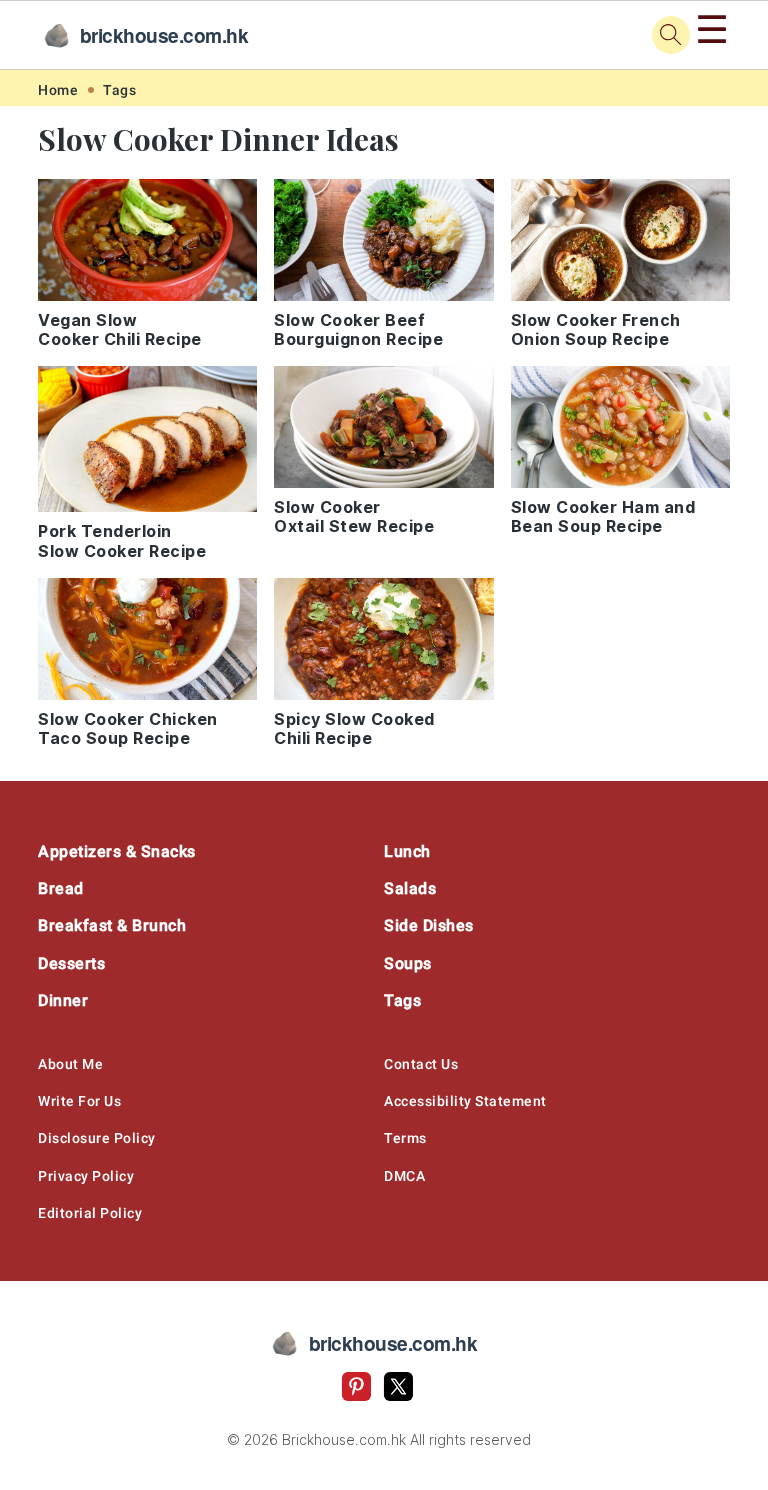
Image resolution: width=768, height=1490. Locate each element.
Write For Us (79, 1101)
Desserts (71, 963)
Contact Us (421, 1064)
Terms (405, 1138)
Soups (408, 963)
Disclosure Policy (97, 1138)
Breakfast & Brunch (112, 925)
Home (58, 90)
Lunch (407, 851)
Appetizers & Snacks (117, 851)
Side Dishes (429, 925)
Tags (119, 90)
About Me (70, 1064)
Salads (410, 888)
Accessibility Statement (465, 1101)
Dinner (63, 1000)
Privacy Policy (86, 1176)
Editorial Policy (90, 1213)
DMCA (404, 1176)
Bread (61, 888)
